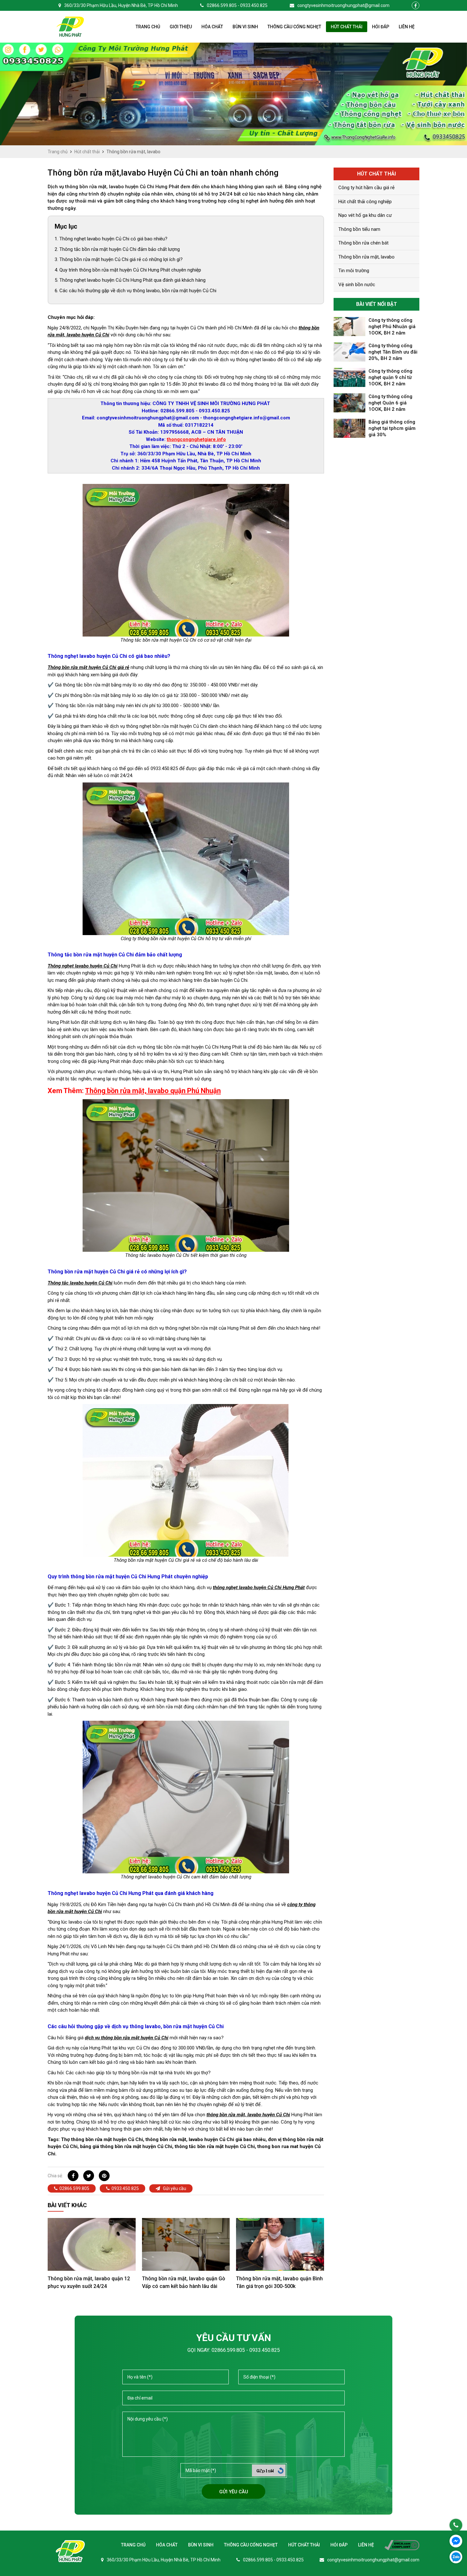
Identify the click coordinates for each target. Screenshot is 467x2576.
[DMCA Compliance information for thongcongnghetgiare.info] (397, 2545)
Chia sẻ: (55, 2176)
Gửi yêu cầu (174, 2188)
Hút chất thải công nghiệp (365, 202)
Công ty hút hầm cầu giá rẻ (366, 188)
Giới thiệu (181, 27)
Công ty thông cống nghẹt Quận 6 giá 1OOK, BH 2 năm (390, 403)
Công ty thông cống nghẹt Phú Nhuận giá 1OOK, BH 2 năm (392, 327)
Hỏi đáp (381, 27)
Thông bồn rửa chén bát (363, 243)
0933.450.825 (125, 2188)
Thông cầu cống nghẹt (294, 27)
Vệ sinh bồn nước (357, 285)
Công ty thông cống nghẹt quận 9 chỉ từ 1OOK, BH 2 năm (390, 377)
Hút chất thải (347, 27)
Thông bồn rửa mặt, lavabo (366, 257)
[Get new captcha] (281, 2471)
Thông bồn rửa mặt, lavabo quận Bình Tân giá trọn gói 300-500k (279, 2282)
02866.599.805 (74, 2188)
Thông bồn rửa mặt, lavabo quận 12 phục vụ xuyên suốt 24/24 (89, 2282)
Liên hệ (407, 27)
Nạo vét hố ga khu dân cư (365, 215)
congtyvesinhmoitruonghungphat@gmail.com (343, 5)
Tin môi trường (354, 271)
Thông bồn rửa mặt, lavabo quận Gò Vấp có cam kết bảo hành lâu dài (184, 2282)
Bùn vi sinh (245, 27)
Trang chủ (148, 27)
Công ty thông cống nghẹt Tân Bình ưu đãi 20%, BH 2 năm (393, 352)
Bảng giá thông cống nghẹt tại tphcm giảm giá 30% (392, 428)
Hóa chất (212, 27)
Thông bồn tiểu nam (359, 229)
